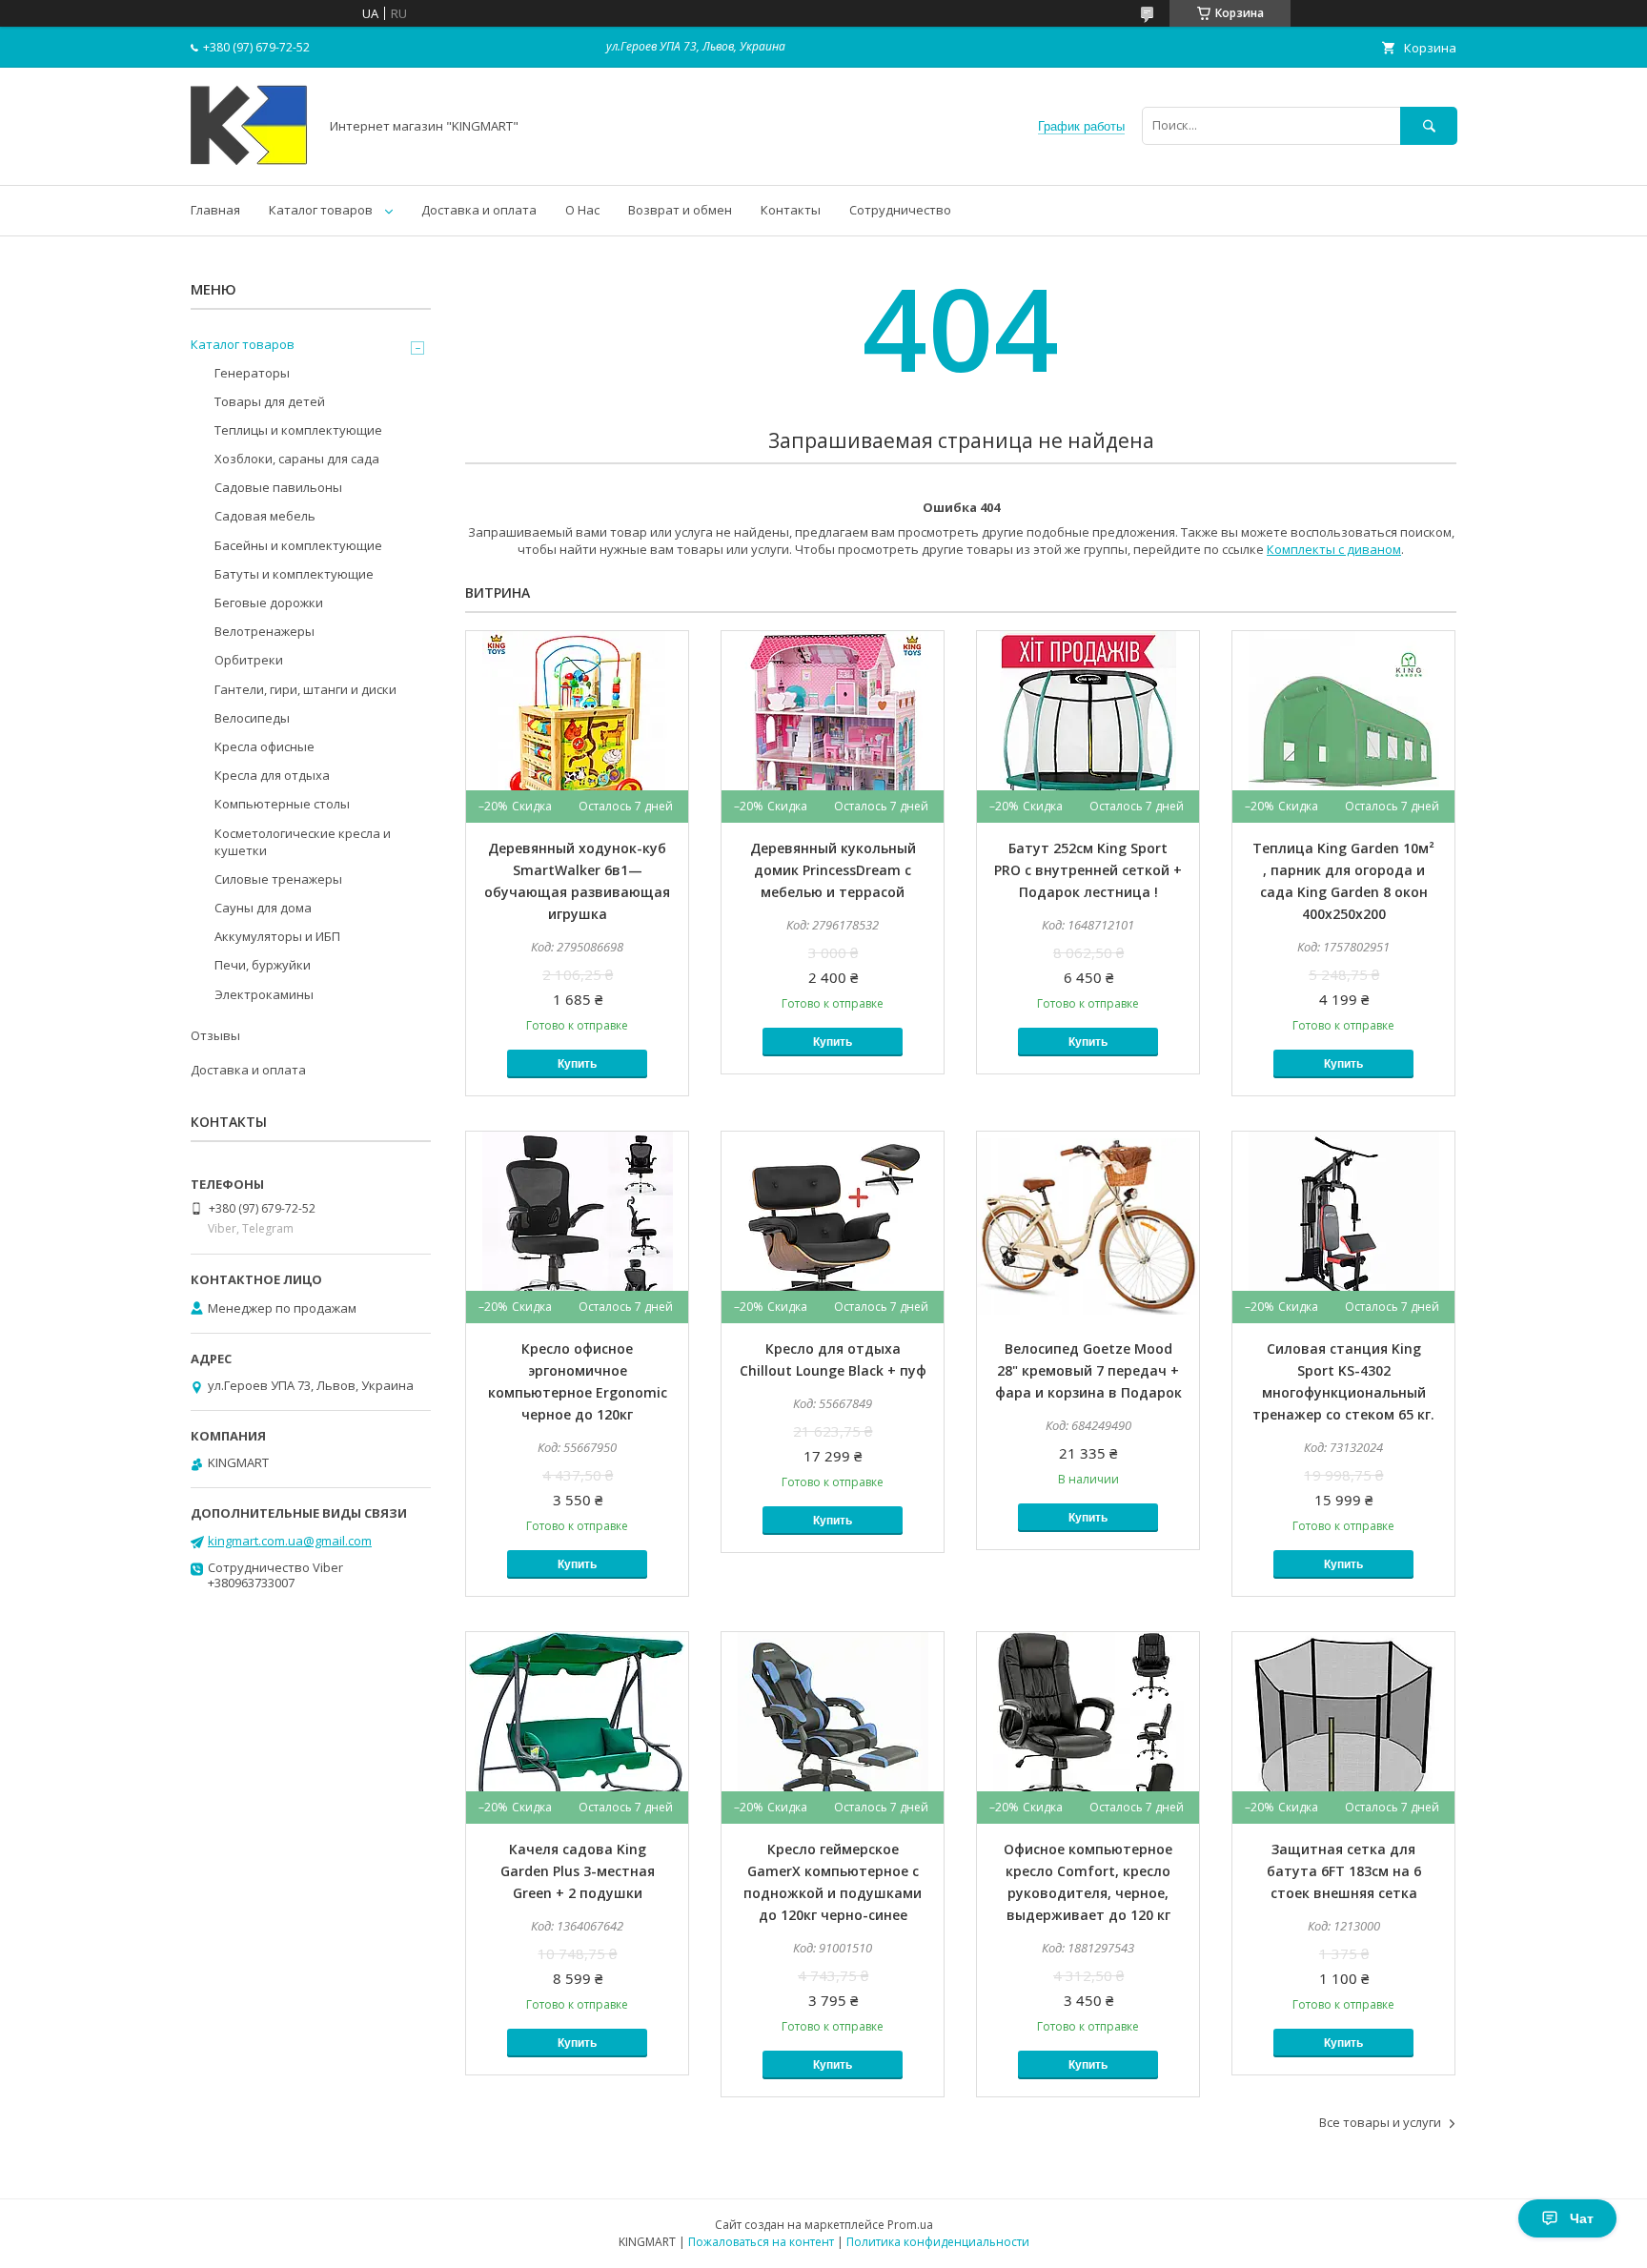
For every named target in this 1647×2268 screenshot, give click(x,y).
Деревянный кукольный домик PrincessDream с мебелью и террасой (833, 870)
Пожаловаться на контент (761, 2242)
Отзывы (215, 1035)
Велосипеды (252, 718)
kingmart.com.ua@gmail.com (290, 1541)
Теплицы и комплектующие (298, 430)
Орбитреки (249, 660)
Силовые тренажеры (278, 879)
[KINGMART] (249, 160)
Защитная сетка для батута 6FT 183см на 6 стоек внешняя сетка (1344, 1871)
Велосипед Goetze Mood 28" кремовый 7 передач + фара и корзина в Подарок (1088, 1370)
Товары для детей (270, 401)
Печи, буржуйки (263, 965)
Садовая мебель (265, 516)
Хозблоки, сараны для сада (297, 459)
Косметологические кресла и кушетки (303, 842)
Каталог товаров (321, 210)
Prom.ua (910, 2225)
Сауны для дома (263, 908)
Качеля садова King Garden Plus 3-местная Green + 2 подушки (578, 1871)
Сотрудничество (900, 210)
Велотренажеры (264, 631)
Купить (577, 1064)
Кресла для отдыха (272, 775)
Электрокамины (264, 994)
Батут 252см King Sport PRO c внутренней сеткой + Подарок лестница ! (1088, 870)
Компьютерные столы (282, 804)
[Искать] (1429, 125)
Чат (1582, 2218)
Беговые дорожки (269, 603)
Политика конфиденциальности (938, 2242)
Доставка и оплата (479, 210)
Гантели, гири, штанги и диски (305, 689)
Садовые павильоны (278, 487)
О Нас (582, 210)
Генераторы (252, 373)
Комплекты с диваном (1334, 549)
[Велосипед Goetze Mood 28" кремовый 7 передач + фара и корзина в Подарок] (1088, 1227)
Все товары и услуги (1380, 2122)
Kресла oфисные (264, 746)
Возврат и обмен (680, 210)
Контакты (791, 210)
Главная (215, 210)
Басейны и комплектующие (298, 545)
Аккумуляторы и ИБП (277, 936)
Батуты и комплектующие (294, 574)
